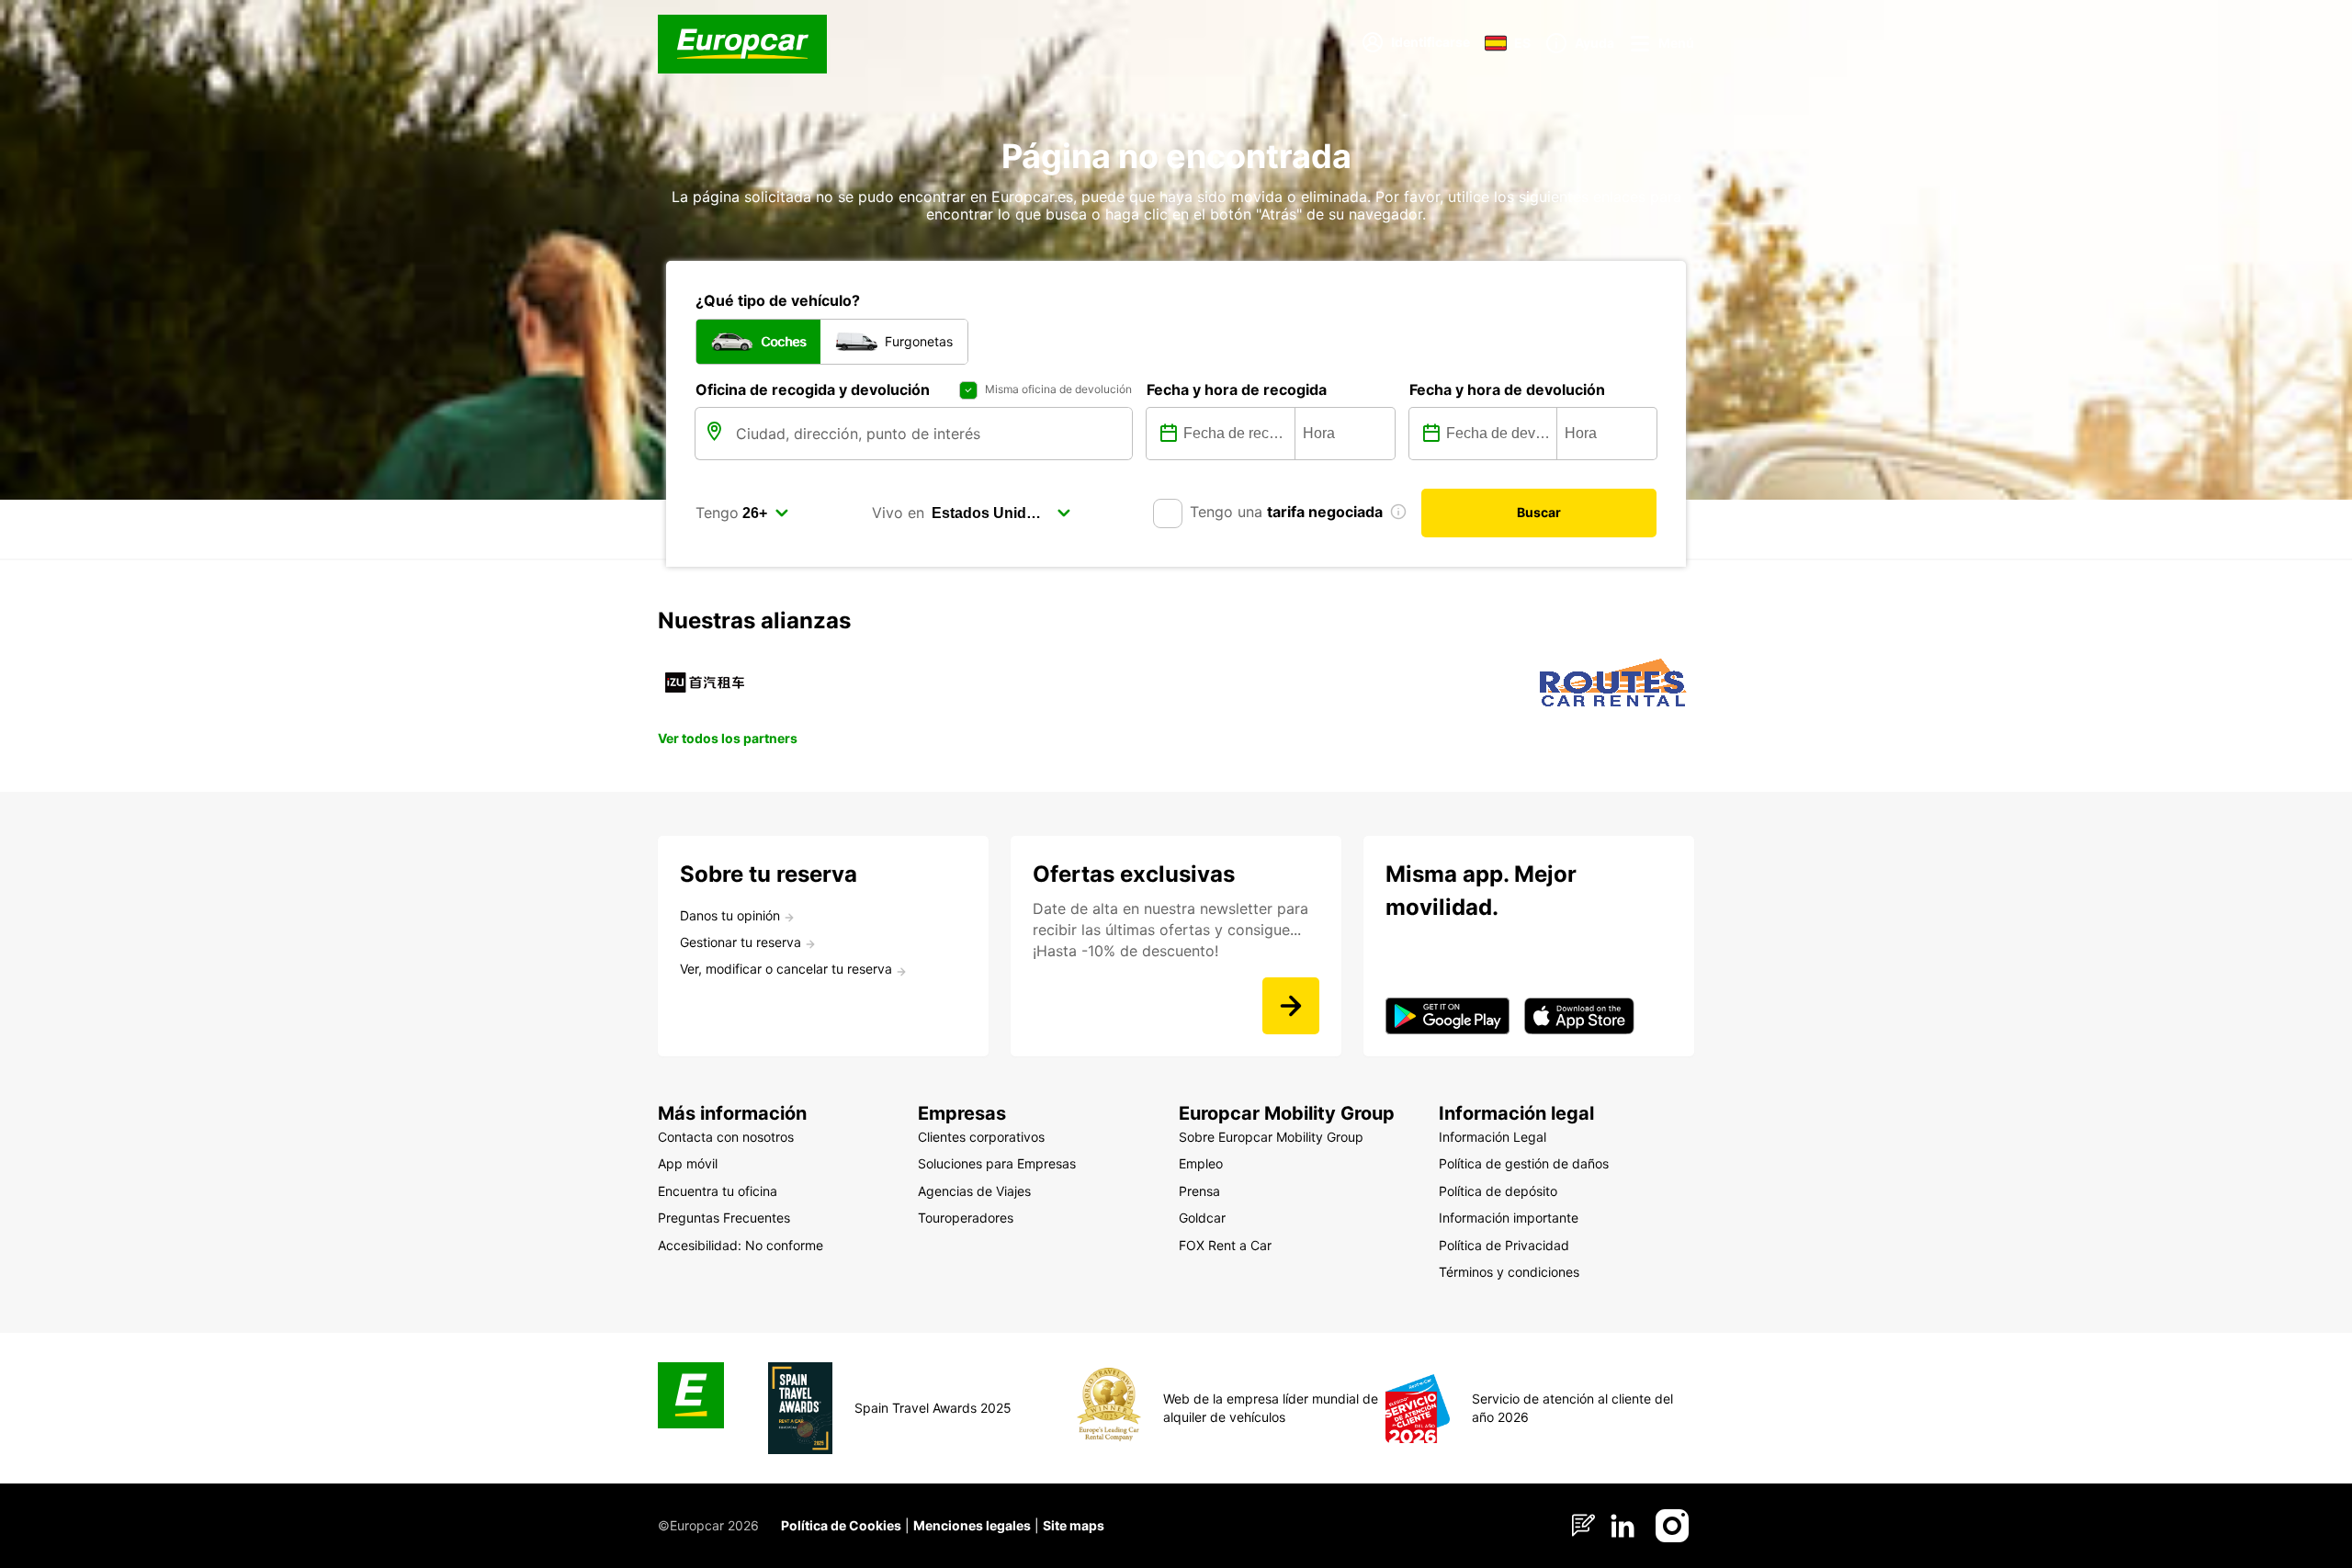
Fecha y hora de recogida (1237, 389)
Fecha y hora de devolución (1507, 389)
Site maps (1074, 1525)
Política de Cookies (841, 1525)
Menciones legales (972, 1525)
